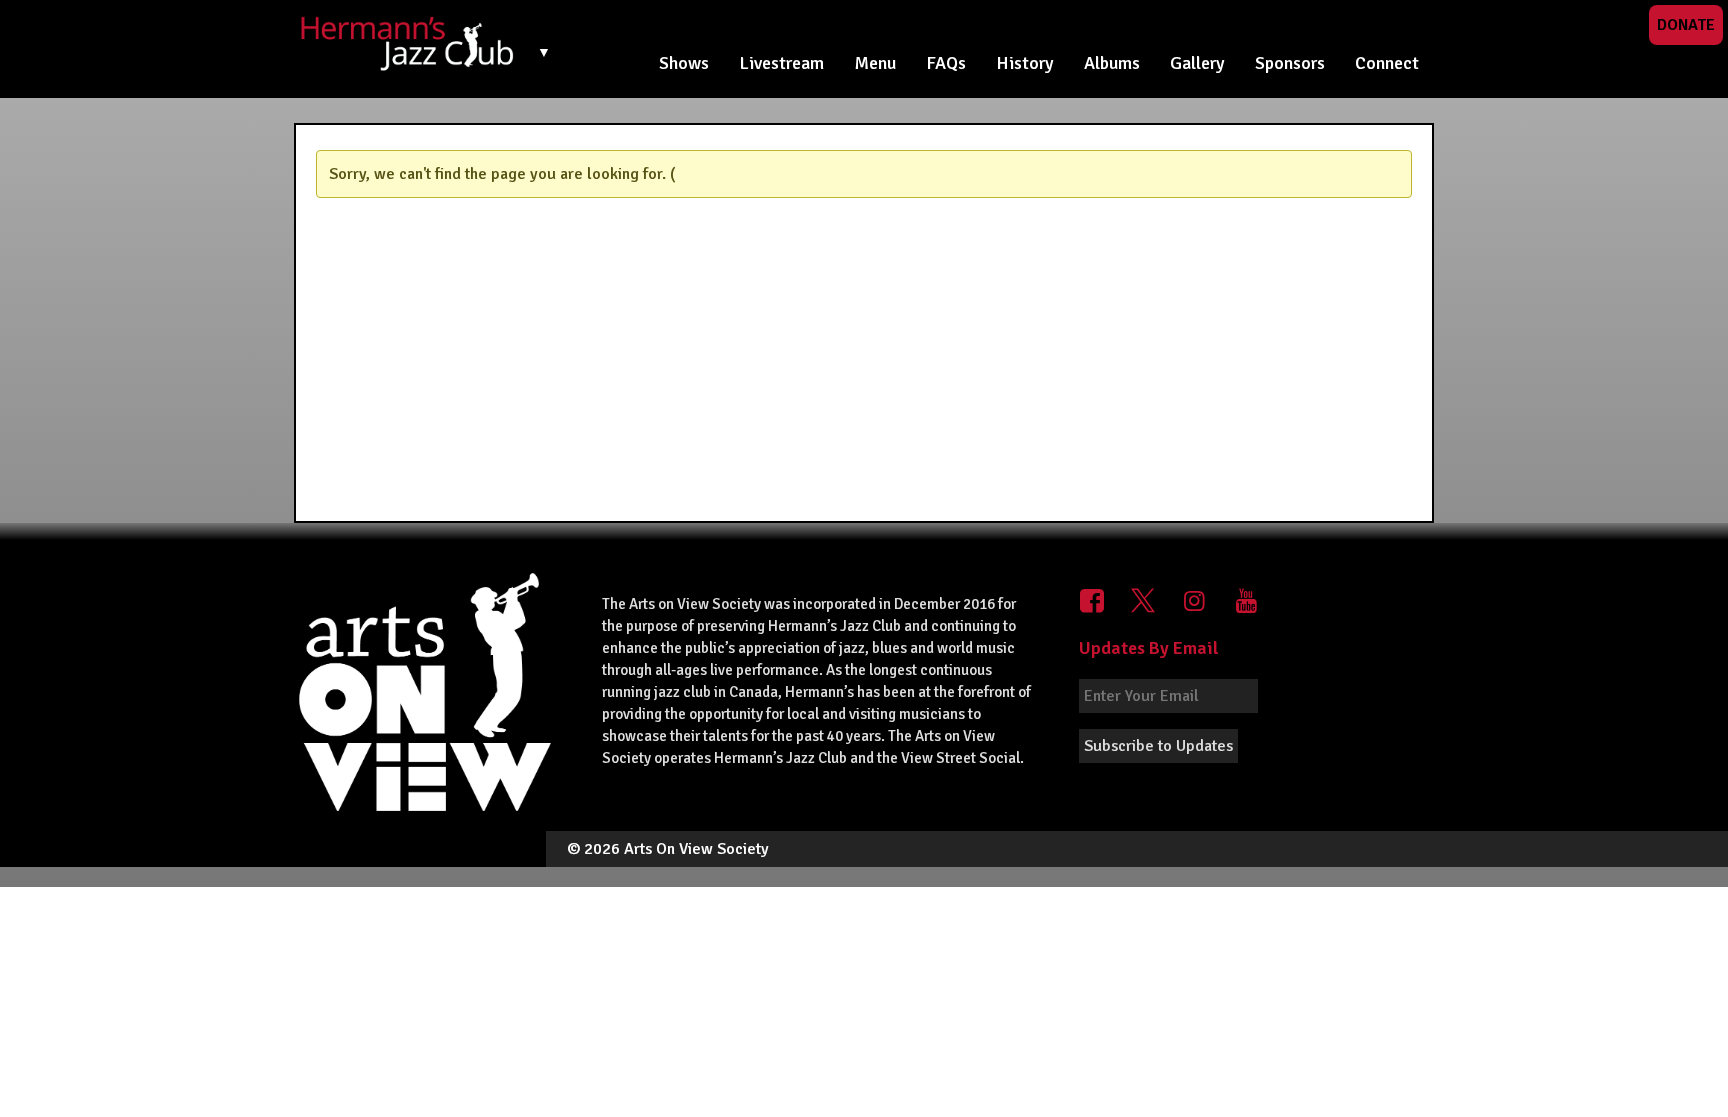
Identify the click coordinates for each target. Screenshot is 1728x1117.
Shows (684, 63)
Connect (1387, 63)
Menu (875, 63)
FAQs (946, 63)
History (1025, 63)
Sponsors (1290, 63)
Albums (1112, 63)
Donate (1686, 25)
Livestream (781, 63)
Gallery (1197, 63)
